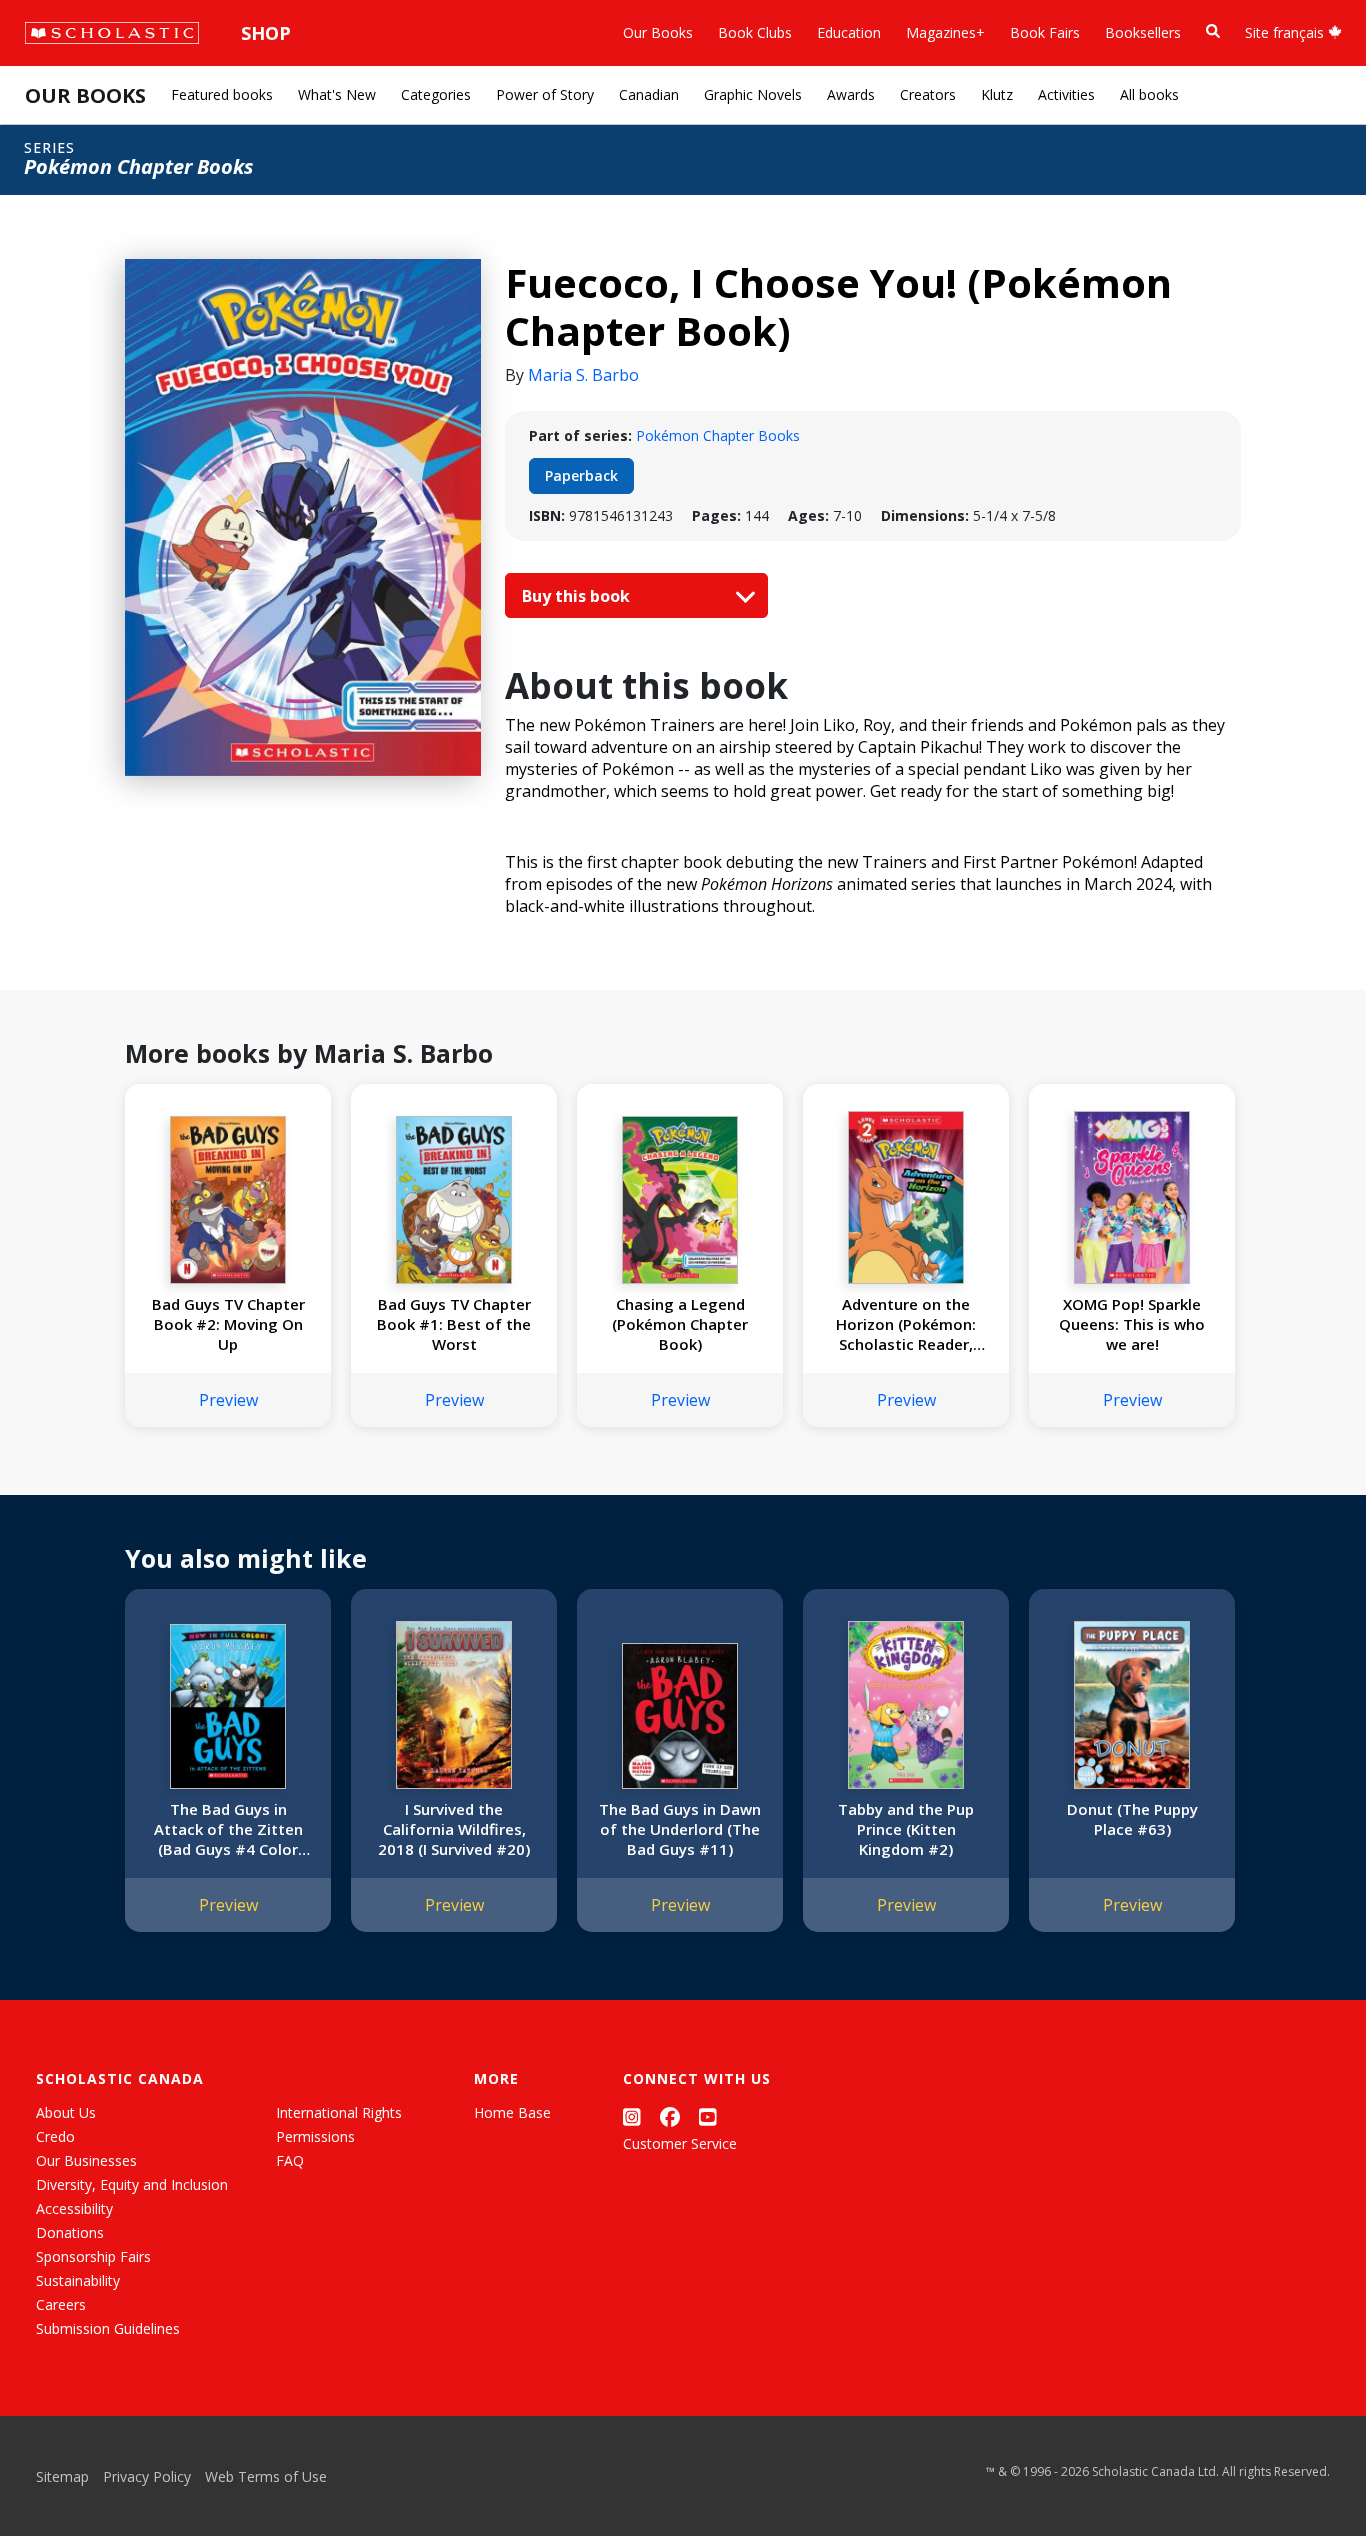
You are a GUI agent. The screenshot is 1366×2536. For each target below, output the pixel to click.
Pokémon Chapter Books (718, 435)
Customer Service (680, 2143)
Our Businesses (86, 2160)
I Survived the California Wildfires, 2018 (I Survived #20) (454, 1829)
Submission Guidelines (108, 2328)
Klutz (997, 94)
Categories (436, 94)
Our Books (658, 32)
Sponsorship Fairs (93, 2256)
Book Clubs (755, 32)
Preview (228, 1400)
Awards (851, 94)
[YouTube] (708, 2116)
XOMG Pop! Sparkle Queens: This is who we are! (1132, 1324)
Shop (266, 33)
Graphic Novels (753, 94)
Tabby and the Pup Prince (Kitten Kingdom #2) (906, 1829)
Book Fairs (1045, 32)
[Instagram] (632, 2116)
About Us (66, 2112)
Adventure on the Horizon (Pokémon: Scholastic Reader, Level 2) (906, 1324)
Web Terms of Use (266, 2476)
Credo (55, 2136)
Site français (1286, 32)
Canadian (649, 94)
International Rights (339, 2112)
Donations (70, 2232)
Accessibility (74, 2208)
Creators (928, 94)
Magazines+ (945, 32)
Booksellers (1143, 32)
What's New (337, 94)
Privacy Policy (147, 2476)
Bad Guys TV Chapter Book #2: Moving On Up (228, 1324)
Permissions (315, 2136)
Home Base (512, 2112)
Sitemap (62, 2476)
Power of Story (545, 94)
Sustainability (78, 2280)
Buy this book (578, 596)
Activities (1066, 94)
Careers (61, 2304)
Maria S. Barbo (583, 375)
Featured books (222, 94)
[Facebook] (670, 2116)
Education (849, 32)
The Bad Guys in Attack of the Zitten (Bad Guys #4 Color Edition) (228, 1829)
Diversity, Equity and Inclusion (132, 2184)
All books (1149, 94)
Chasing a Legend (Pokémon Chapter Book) (680, 1324)
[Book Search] (1213, 31)
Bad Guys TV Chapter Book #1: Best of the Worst (454, 1324)
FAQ (290, 2160)
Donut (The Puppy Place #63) (1132, 1819)
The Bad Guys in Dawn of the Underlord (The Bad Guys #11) (680, 1829)
